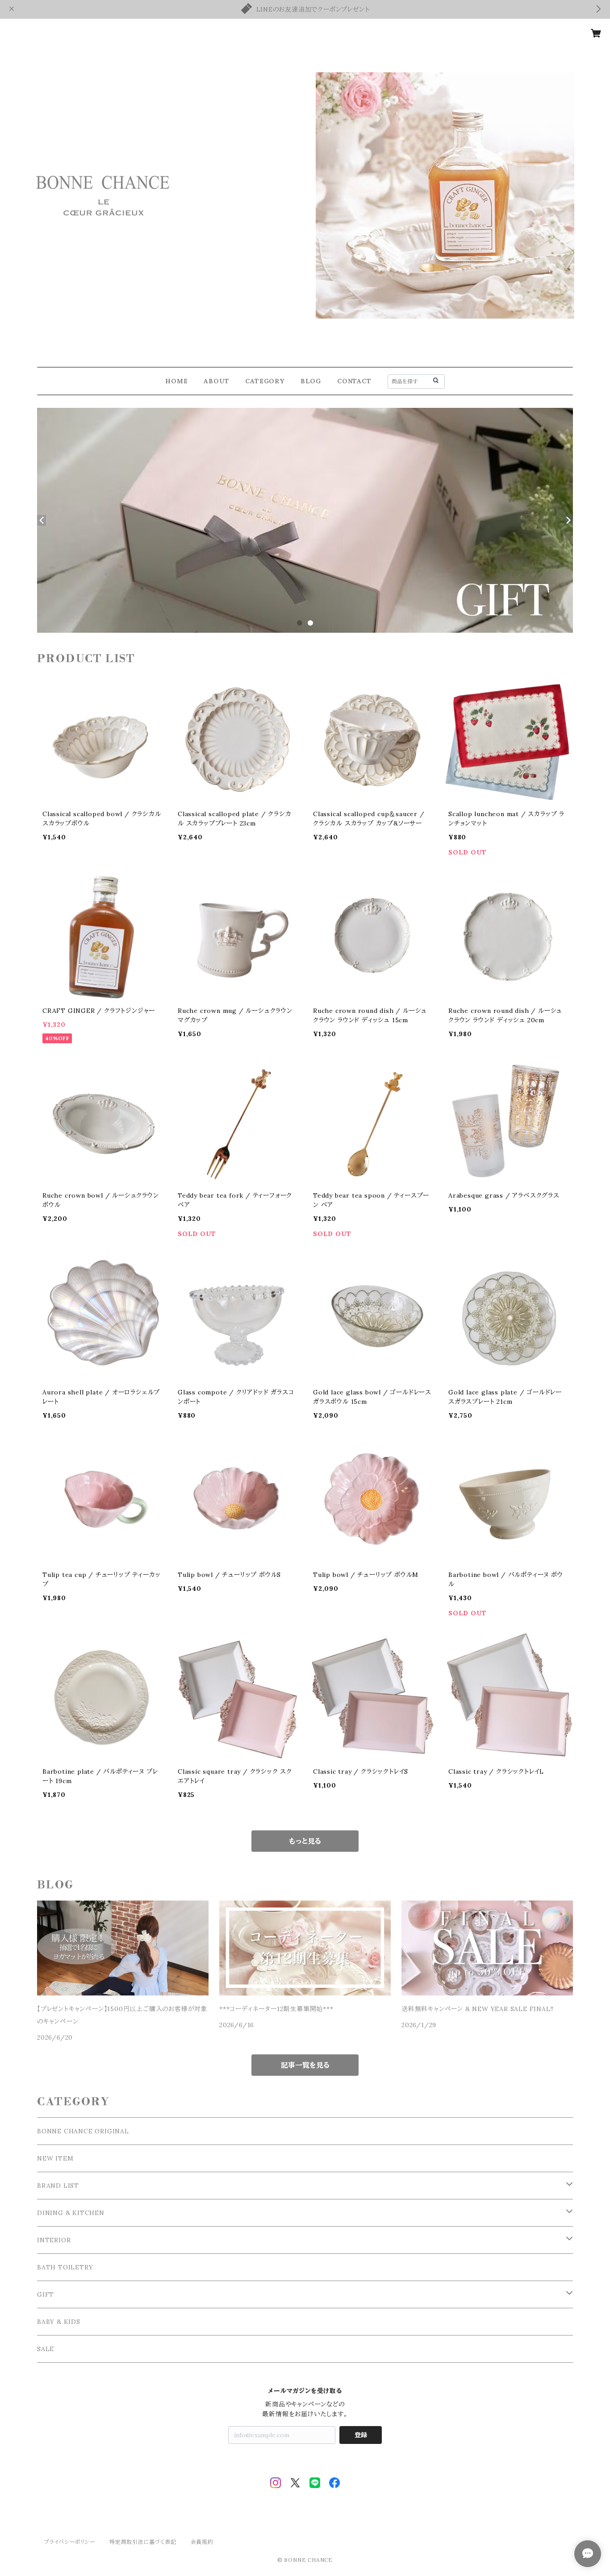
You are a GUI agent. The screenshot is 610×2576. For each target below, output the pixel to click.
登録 (361, 2435)
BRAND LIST (58, 2186)
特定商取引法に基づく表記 (143, 2542)
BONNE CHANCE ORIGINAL (83, 2131)
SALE (46, 2349)
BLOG (311, 381)
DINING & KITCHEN (71, 2213)
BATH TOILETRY (65, 2267)
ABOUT (216, 381)
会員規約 (202, 2542)
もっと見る (305, 1841)
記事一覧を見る (305, 2065)
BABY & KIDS (59, 2322)
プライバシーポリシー (70, 2542)
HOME (176, 381)
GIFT (46, 2294)
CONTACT (354, 381)
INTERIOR (54, 2240)
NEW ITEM (55, 2158)
